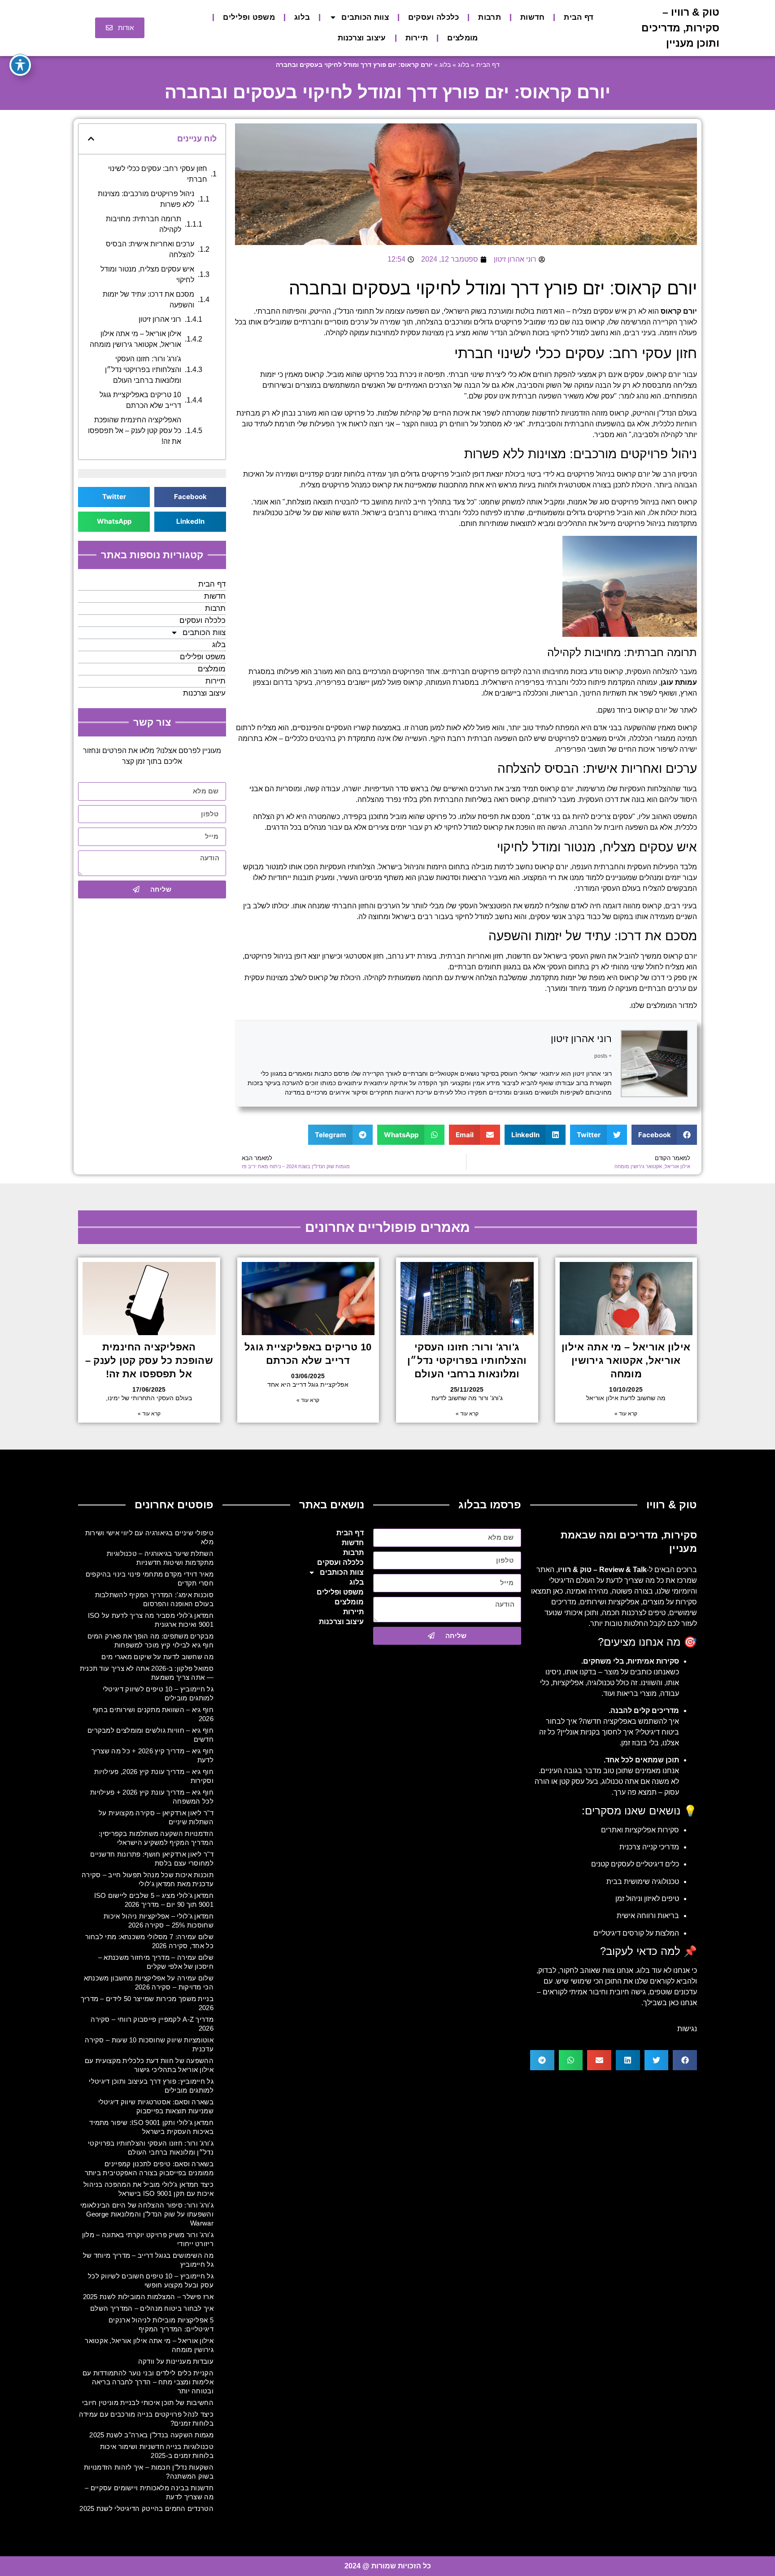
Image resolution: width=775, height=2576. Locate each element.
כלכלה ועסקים (434, 17)
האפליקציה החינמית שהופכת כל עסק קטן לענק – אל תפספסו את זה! (135, 431)
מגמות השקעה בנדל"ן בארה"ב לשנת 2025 (151, 2435)
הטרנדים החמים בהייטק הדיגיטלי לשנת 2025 (146, 2508)
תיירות (417, 38)
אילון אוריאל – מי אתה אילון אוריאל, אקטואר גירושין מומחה (135, 339)
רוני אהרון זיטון (581, 1039)
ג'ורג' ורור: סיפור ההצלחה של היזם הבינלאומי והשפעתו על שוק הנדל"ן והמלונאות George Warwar (147, 2214)
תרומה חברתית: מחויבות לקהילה (144, 224)
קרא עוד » (626, 1414)
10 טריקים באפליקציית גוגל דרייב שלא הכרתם (140, 400)
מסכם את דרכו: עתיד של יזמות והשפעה (148, 300)
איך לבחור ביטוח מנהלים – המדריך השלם (152, 2308)
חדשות (533, 17)
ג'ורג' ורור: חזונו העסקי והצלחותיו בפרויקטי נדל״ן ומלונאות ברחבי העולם (143, 370)
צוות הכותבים (365, 17)
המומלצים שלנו (654, 1005)
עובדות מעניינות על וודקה (176, 2361)
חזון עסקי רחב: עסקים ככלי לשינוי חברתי (158, 174)
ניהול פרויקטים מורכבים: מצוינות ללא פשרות (146, 199)
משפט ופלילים (249, 17)
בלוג (302, 17)
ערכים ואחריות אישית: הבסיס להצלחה (150, 249)
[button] (664, 1135)
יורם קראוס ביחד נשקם (633, 710)
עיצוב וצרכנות (362, 38)
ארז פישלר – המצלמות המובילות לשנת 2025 (148, 2297)
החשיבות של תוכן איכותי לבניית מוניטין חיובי (148, 2403)
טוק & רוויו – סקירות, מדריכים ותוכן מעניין (680, 28)
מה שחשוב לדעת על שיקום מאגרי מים (157, 1657)
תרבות (490, 17)
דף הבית (579, 17)
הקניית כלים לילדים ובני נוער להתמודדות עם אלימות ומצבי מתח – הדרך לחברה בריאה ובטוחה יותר (148, 2382)
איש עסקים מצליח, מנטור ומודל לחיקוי (147, 274)
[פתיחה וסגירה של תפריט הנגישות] (20, 65)
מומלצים (462, 38)
